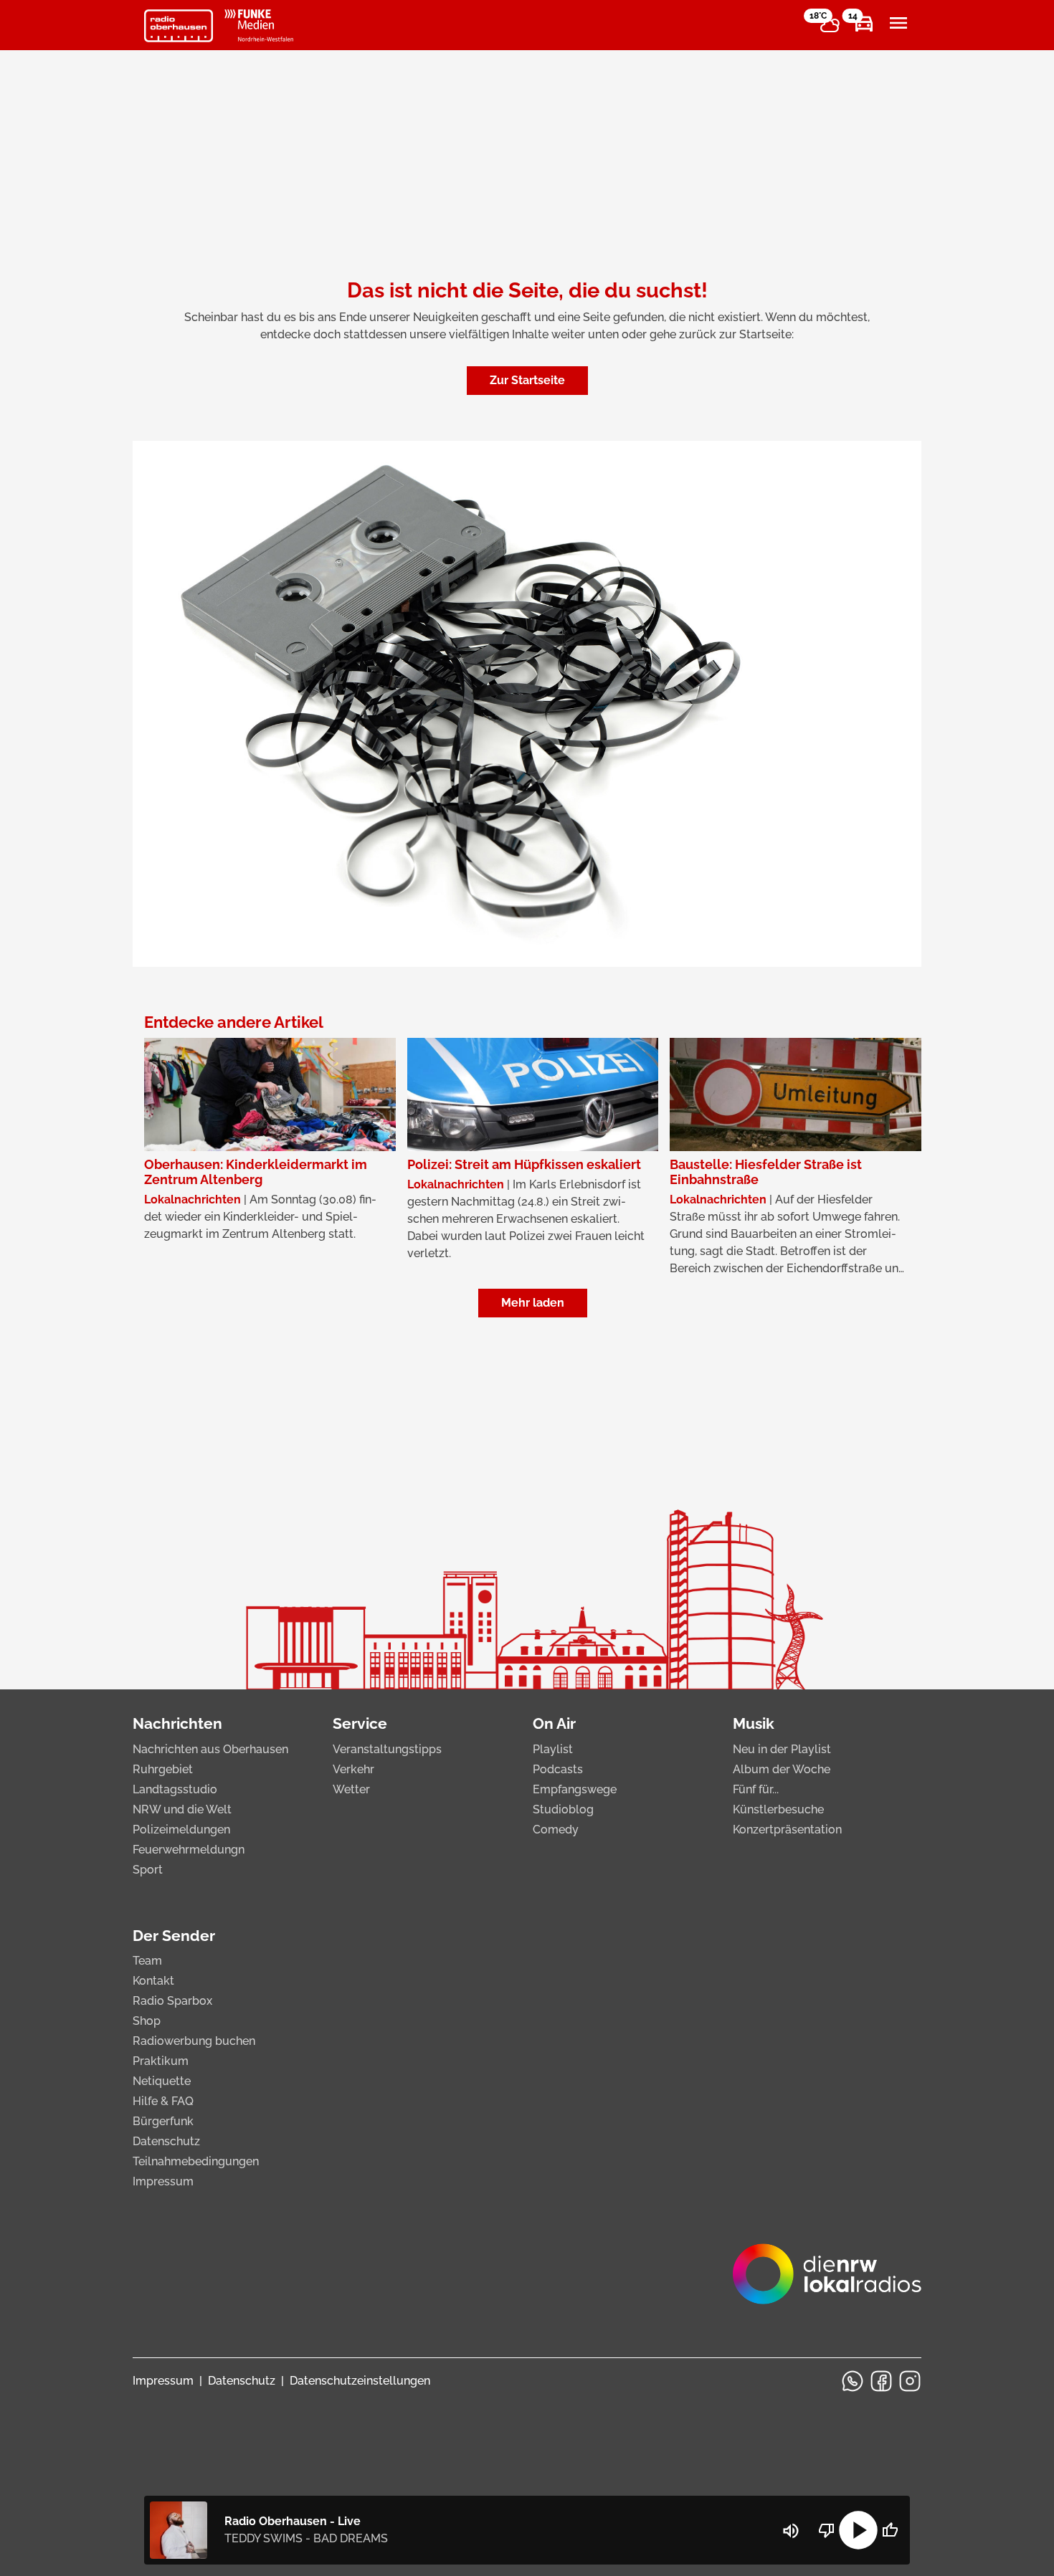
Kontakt (153, 1981)
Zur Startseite (527, 380)
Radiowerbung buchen (194, 2041)
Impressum (163, 2181)
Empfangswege (575, 1789)
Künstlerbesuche (778, 1809)
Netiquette (162, 2081)
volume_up (791, 2531)
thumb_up (890, 2530)
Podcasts (558, 1769)
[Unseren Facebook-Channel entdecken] (881, 2381)
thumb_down (827, 2530)
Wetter (351, 1789)
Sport (148, 1870)
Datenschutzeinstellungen (360, 2381)
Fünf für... (756, 1789)
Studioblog (563, 1809)
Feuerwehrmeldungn (189, 1850)
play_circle (858, 2530)
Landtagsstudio (175, 1789)
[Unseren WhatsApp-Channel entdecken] (853, 2381)
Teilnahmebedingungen (196, 2161)
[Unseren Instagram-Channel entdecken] (910, 2381)
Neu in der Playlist (782, 1749)
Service (360, 1723)
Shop (147, 2021)
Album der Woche (782, 1769)
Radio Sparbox (172, 2001)
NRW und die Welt (182, 1809)
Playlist (553, 1749)
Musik (754, 1723)
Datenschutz (166, 2141)
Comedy (556, 1830)
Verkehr (353, 1769)
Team (147, 1961)
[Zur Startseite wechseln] (179, 26)
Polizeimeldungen (181, 1830)
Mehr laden (533, 1303)
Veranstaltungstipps (387, 1749)
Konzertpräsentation (787, 1830)
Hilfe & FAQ (163, 2101)
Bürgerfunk (163, 2121)
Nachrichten (177, 1723)
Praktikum (161, 2061)
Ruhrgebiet (163, 1769)
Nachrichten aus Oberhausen (210, 1749)
